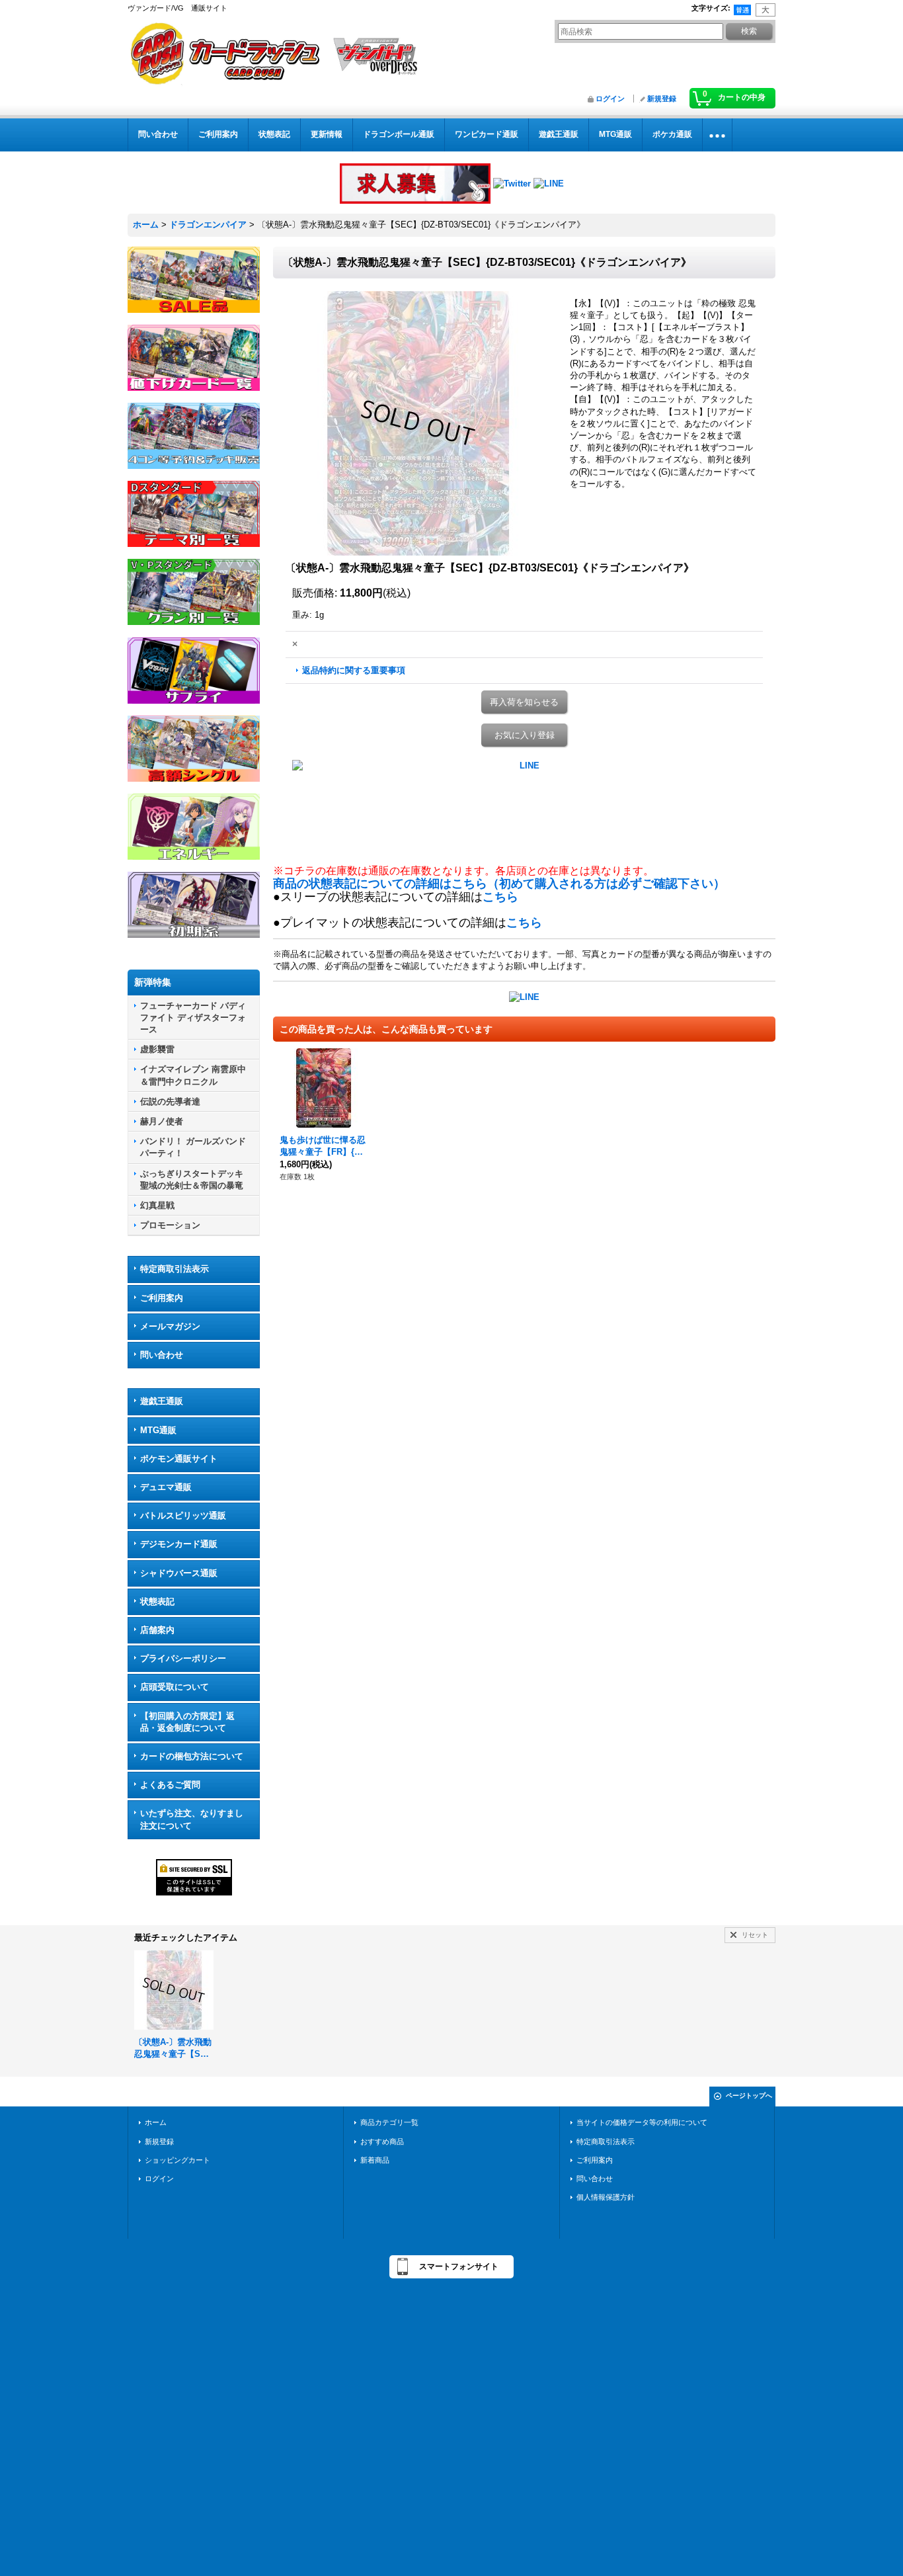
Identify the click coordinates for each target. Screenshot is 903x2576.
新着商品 (375, 2160)
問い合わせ (162, 1355)
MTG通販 (158, 1430)
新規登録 (662, 99)
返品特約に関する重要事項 (354, 670)
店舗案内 (157, 1630)
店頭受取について (175, 1687)
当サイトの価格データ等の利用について (642, 2122)
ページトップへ (749, 2096)
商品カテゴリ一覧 (389, 2122)
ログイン (610, 99)
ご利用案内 (162, 1298)
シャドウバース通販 (179, 1573)
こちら (500, 897)
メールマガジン (170, 1326)
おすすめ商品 (382, 2141)
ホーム (156, 2122)
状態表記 (157, 1601)
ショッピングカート (177, 2160)
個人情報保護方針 (606, 2197)
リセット (755, 1935)
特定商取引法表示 (175, 1269)
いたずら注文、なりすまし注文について (192, 1819)
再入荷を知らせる (524, 702)
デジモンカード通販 (179, 1544)
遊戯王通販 (162, 1401)
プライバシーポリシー (183, 1658)
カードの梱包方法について (192, 1756)
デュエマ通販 (166, 1487)
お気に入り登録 (525, 735)
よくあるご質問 (170, 1785)
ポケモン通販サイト (179, 1459)
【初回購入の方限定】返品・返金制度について (187, 1722)
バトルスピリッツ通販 (183, 1516)
